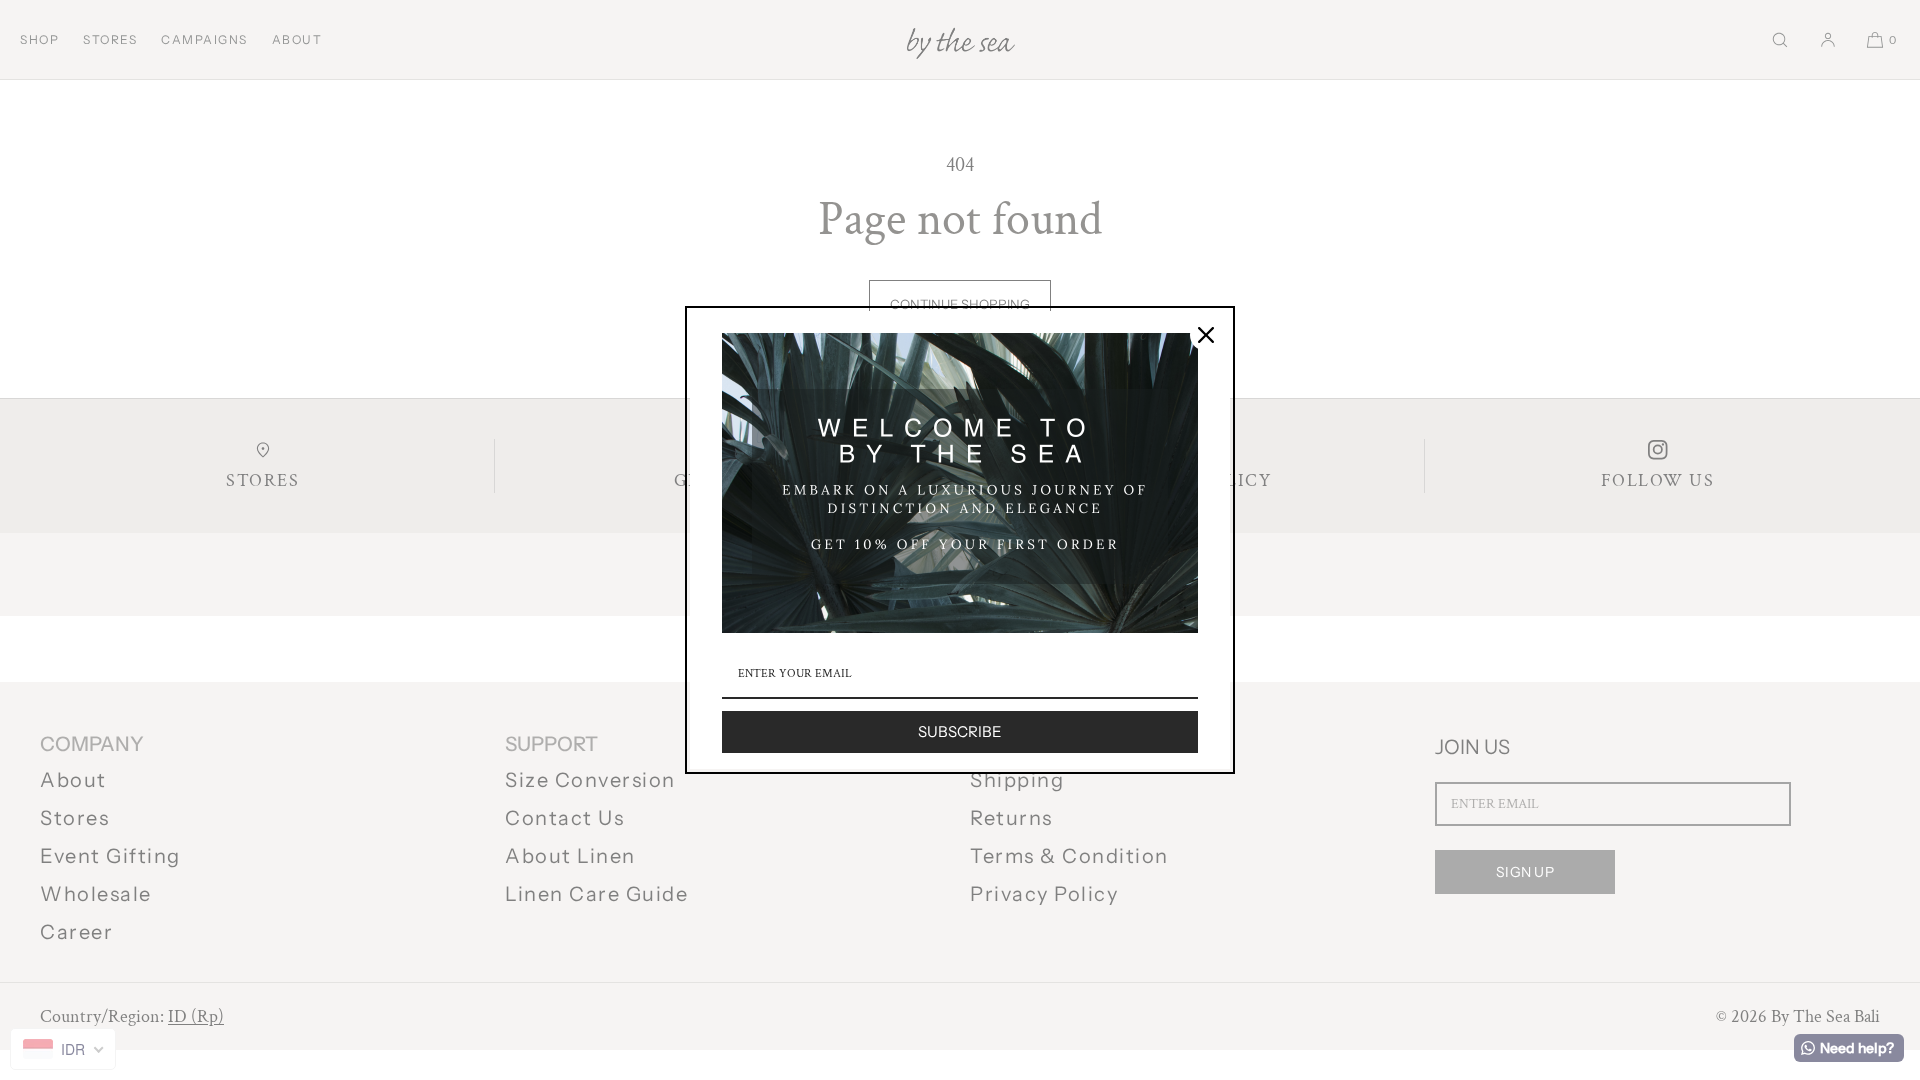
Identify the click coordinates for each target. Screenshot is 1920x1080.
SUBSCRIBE (960, 731)
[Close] (1206, 335)
